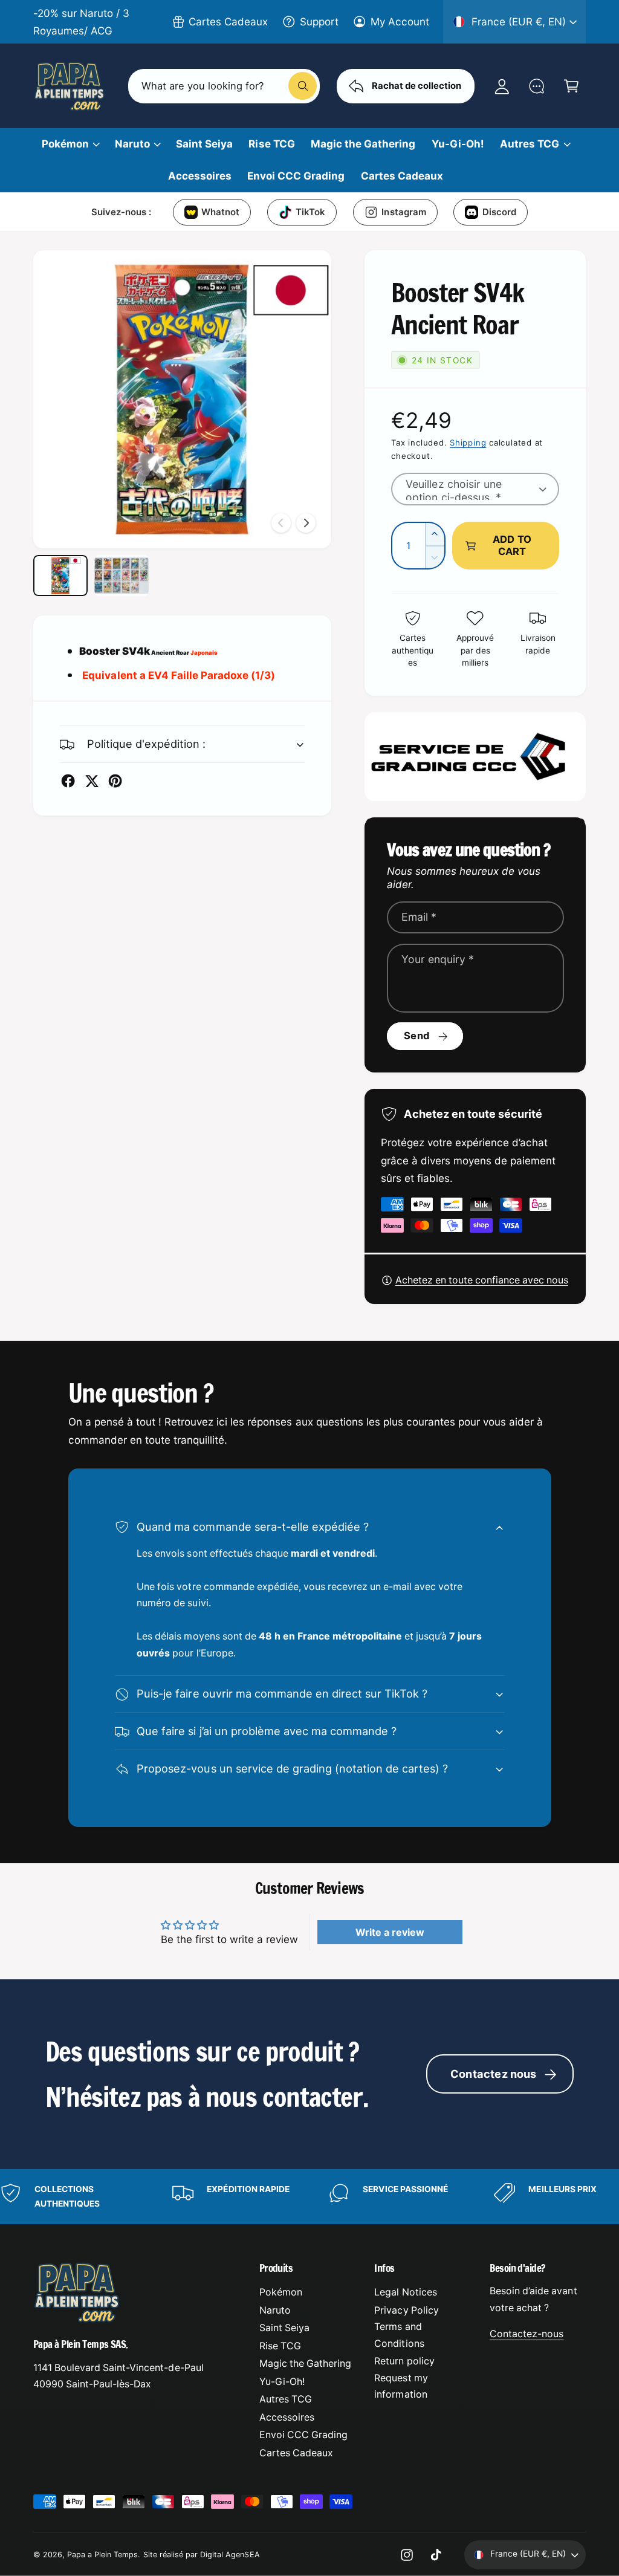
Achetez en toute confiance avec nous (482, 1280)
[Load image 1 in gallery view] (60, 576)
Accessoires (287, 2417)
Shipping (468, 443)
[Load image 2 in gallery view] (122, 576)
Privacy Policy (406, 2310)
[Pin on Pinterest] (115, 781)
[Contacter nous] (536, 86)
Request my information (401, 2386)
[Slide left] (281, 523)
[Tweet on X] (92, 781)
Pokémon (281, 2292)
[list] (309, 2197)
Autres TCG (286, 2399)
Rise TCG (280, 2346)
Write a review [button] (390, 1932)
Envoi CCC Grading (303, 2435)
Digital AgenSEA (230, 2555)
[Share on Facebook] (68, 781)
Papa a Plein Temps (102, 2555)
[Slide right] (306, 523)
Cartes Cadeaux (228, 21)
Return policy (404, 2361)
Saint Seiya (284, 2328)
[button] (571, 86)
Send (416, 1036)
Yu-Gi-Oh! (282, 2382)
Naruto (275, 2310)
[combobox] (224, 86)
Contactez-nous (527, 2334)
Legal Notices (405, 2292)
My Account (400, 21)
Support (319, 21)
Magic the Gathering (305, 2363)
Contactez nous (494, 2074)
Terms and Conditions (399, 2335)
